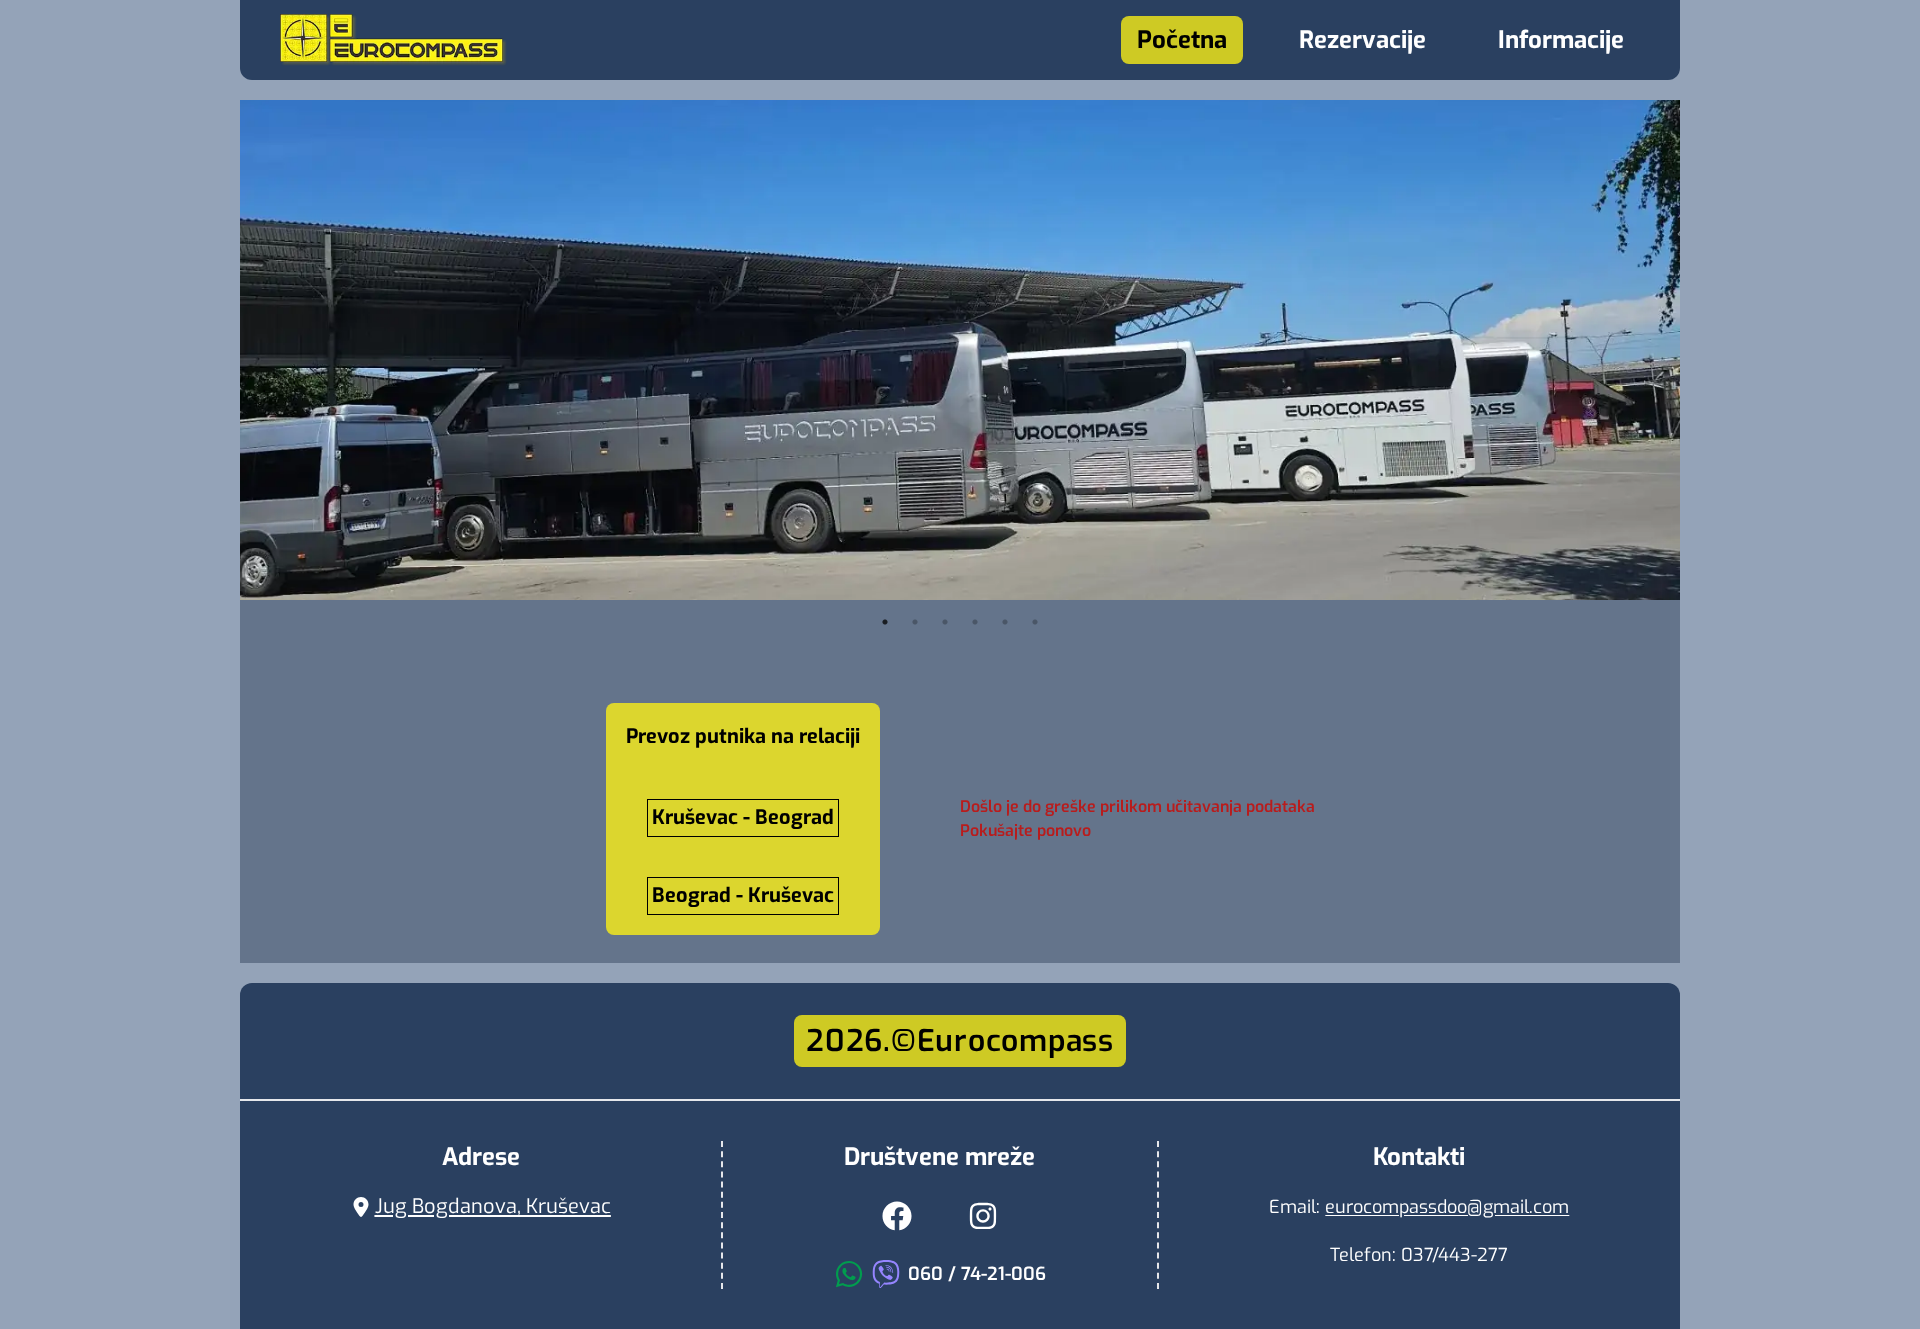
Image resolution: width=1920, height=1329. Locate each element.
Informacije (1561, 40)
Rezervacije (1362, 40)
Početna (1182, 40)
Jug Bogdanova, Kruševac (493, 1206)
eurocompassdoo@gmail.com (1447, 1207)
